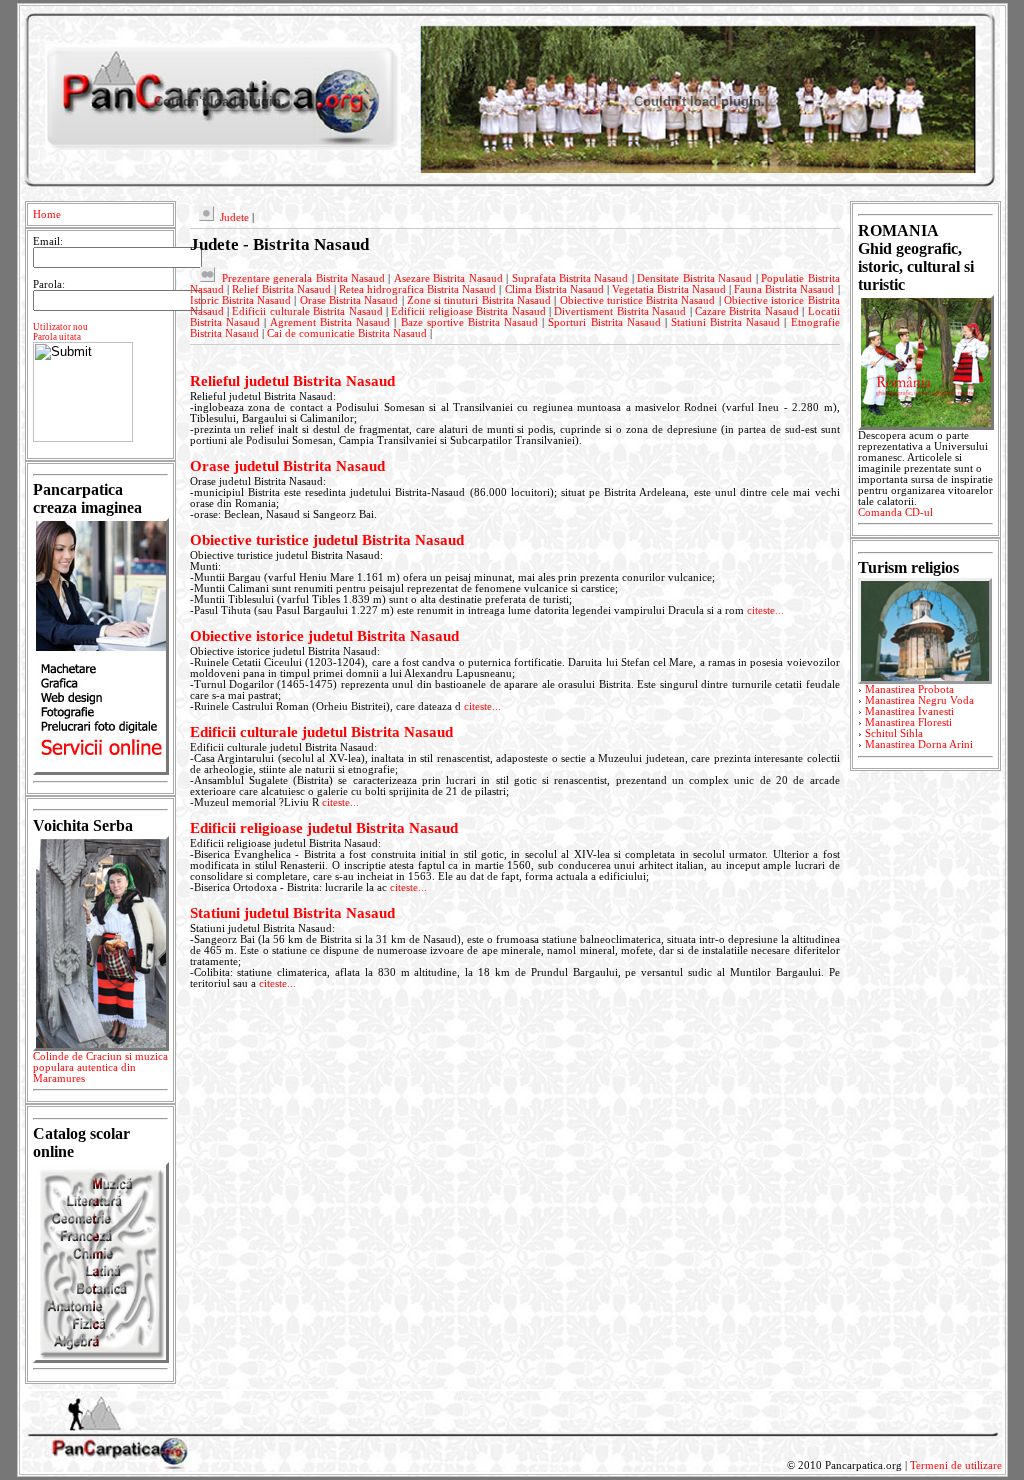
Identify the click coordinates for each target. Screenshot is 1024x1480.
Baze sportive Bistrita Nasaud (469, 322)
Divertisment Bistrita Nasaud (620, 311)
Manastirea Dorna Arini (919, 744)
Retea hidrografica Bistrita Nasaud (417, 289)
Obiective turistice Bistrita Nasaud (638, 300)
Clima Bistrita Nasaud (554, 289)
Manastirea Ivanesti (909, 711)
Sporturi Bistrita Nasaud (604, 322)
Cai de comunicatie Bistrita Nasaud (347, 333)
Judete (234, 217)
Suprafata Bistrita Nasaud (570, 278)
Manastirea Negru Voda (919, 700)
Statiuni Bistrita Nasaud (725, 322)
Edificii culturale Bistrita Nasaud (307, 311)
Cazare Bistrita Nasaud (747, 311)
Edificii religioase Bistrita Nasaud (468, 311)
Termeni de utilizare (956, 1465)
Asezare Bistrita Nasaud (448, 278)
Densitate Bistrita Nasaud (694, 278)
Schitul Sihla (894, 733)
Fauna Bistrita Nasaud (784, 289)
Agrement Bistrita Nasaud (330, 322)
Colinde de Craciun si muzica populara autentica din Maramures (100, 1067)
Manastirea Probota (909, 689)
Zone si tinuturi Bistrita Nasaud (479, 300)
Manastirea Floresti (908, 722)
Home (47, 214)
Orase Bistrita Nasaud (349, 300)
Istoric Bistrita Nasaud (241, 300)
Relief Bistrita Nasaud (281, 289)
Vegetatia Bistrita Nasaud (669, 289)
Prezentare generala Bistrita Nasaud (303, 278)
